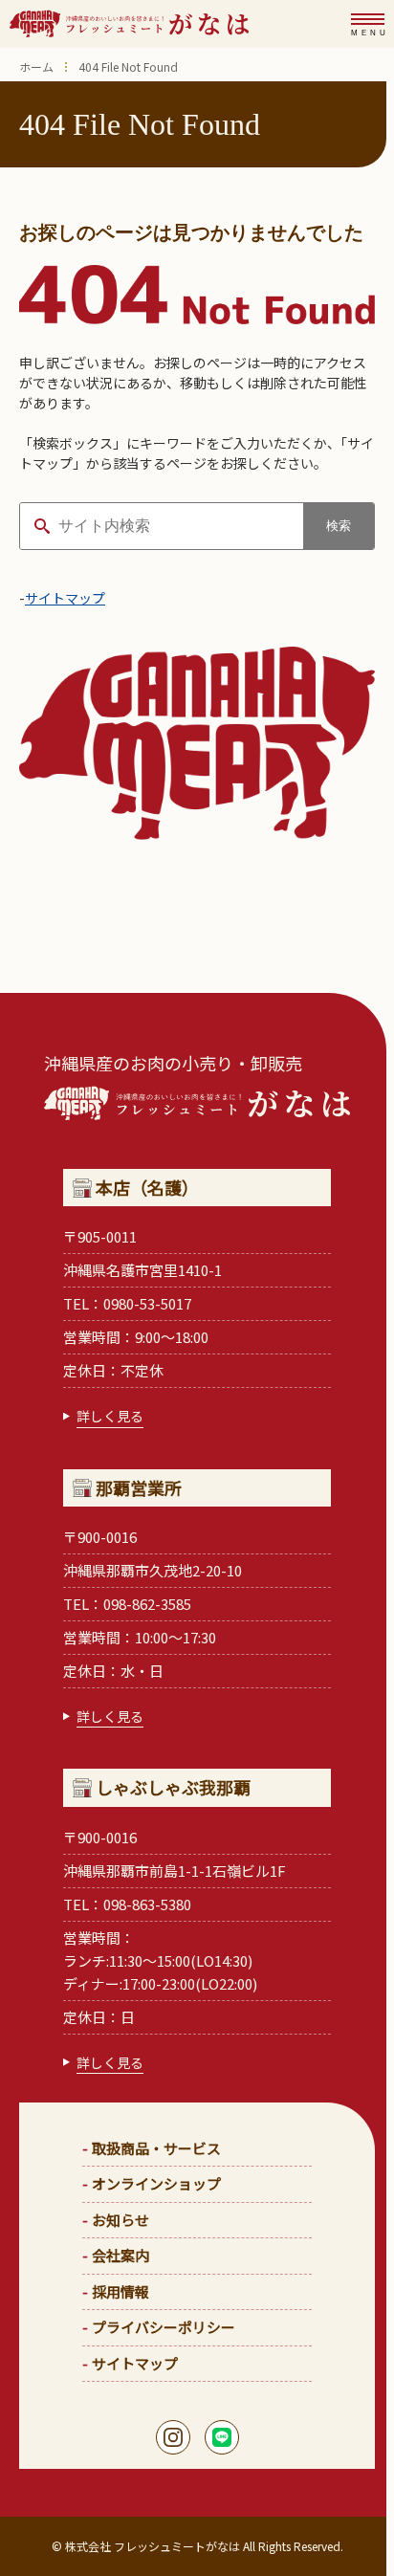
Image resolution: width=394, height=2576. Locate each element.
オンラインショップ (156, 2183)
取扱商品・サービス (156, 2148)
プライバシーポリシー (164, 2327)
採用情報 (120, 2291)
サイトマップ (65, 598)
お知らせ (120, 2220)
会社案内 (120, 2255)
